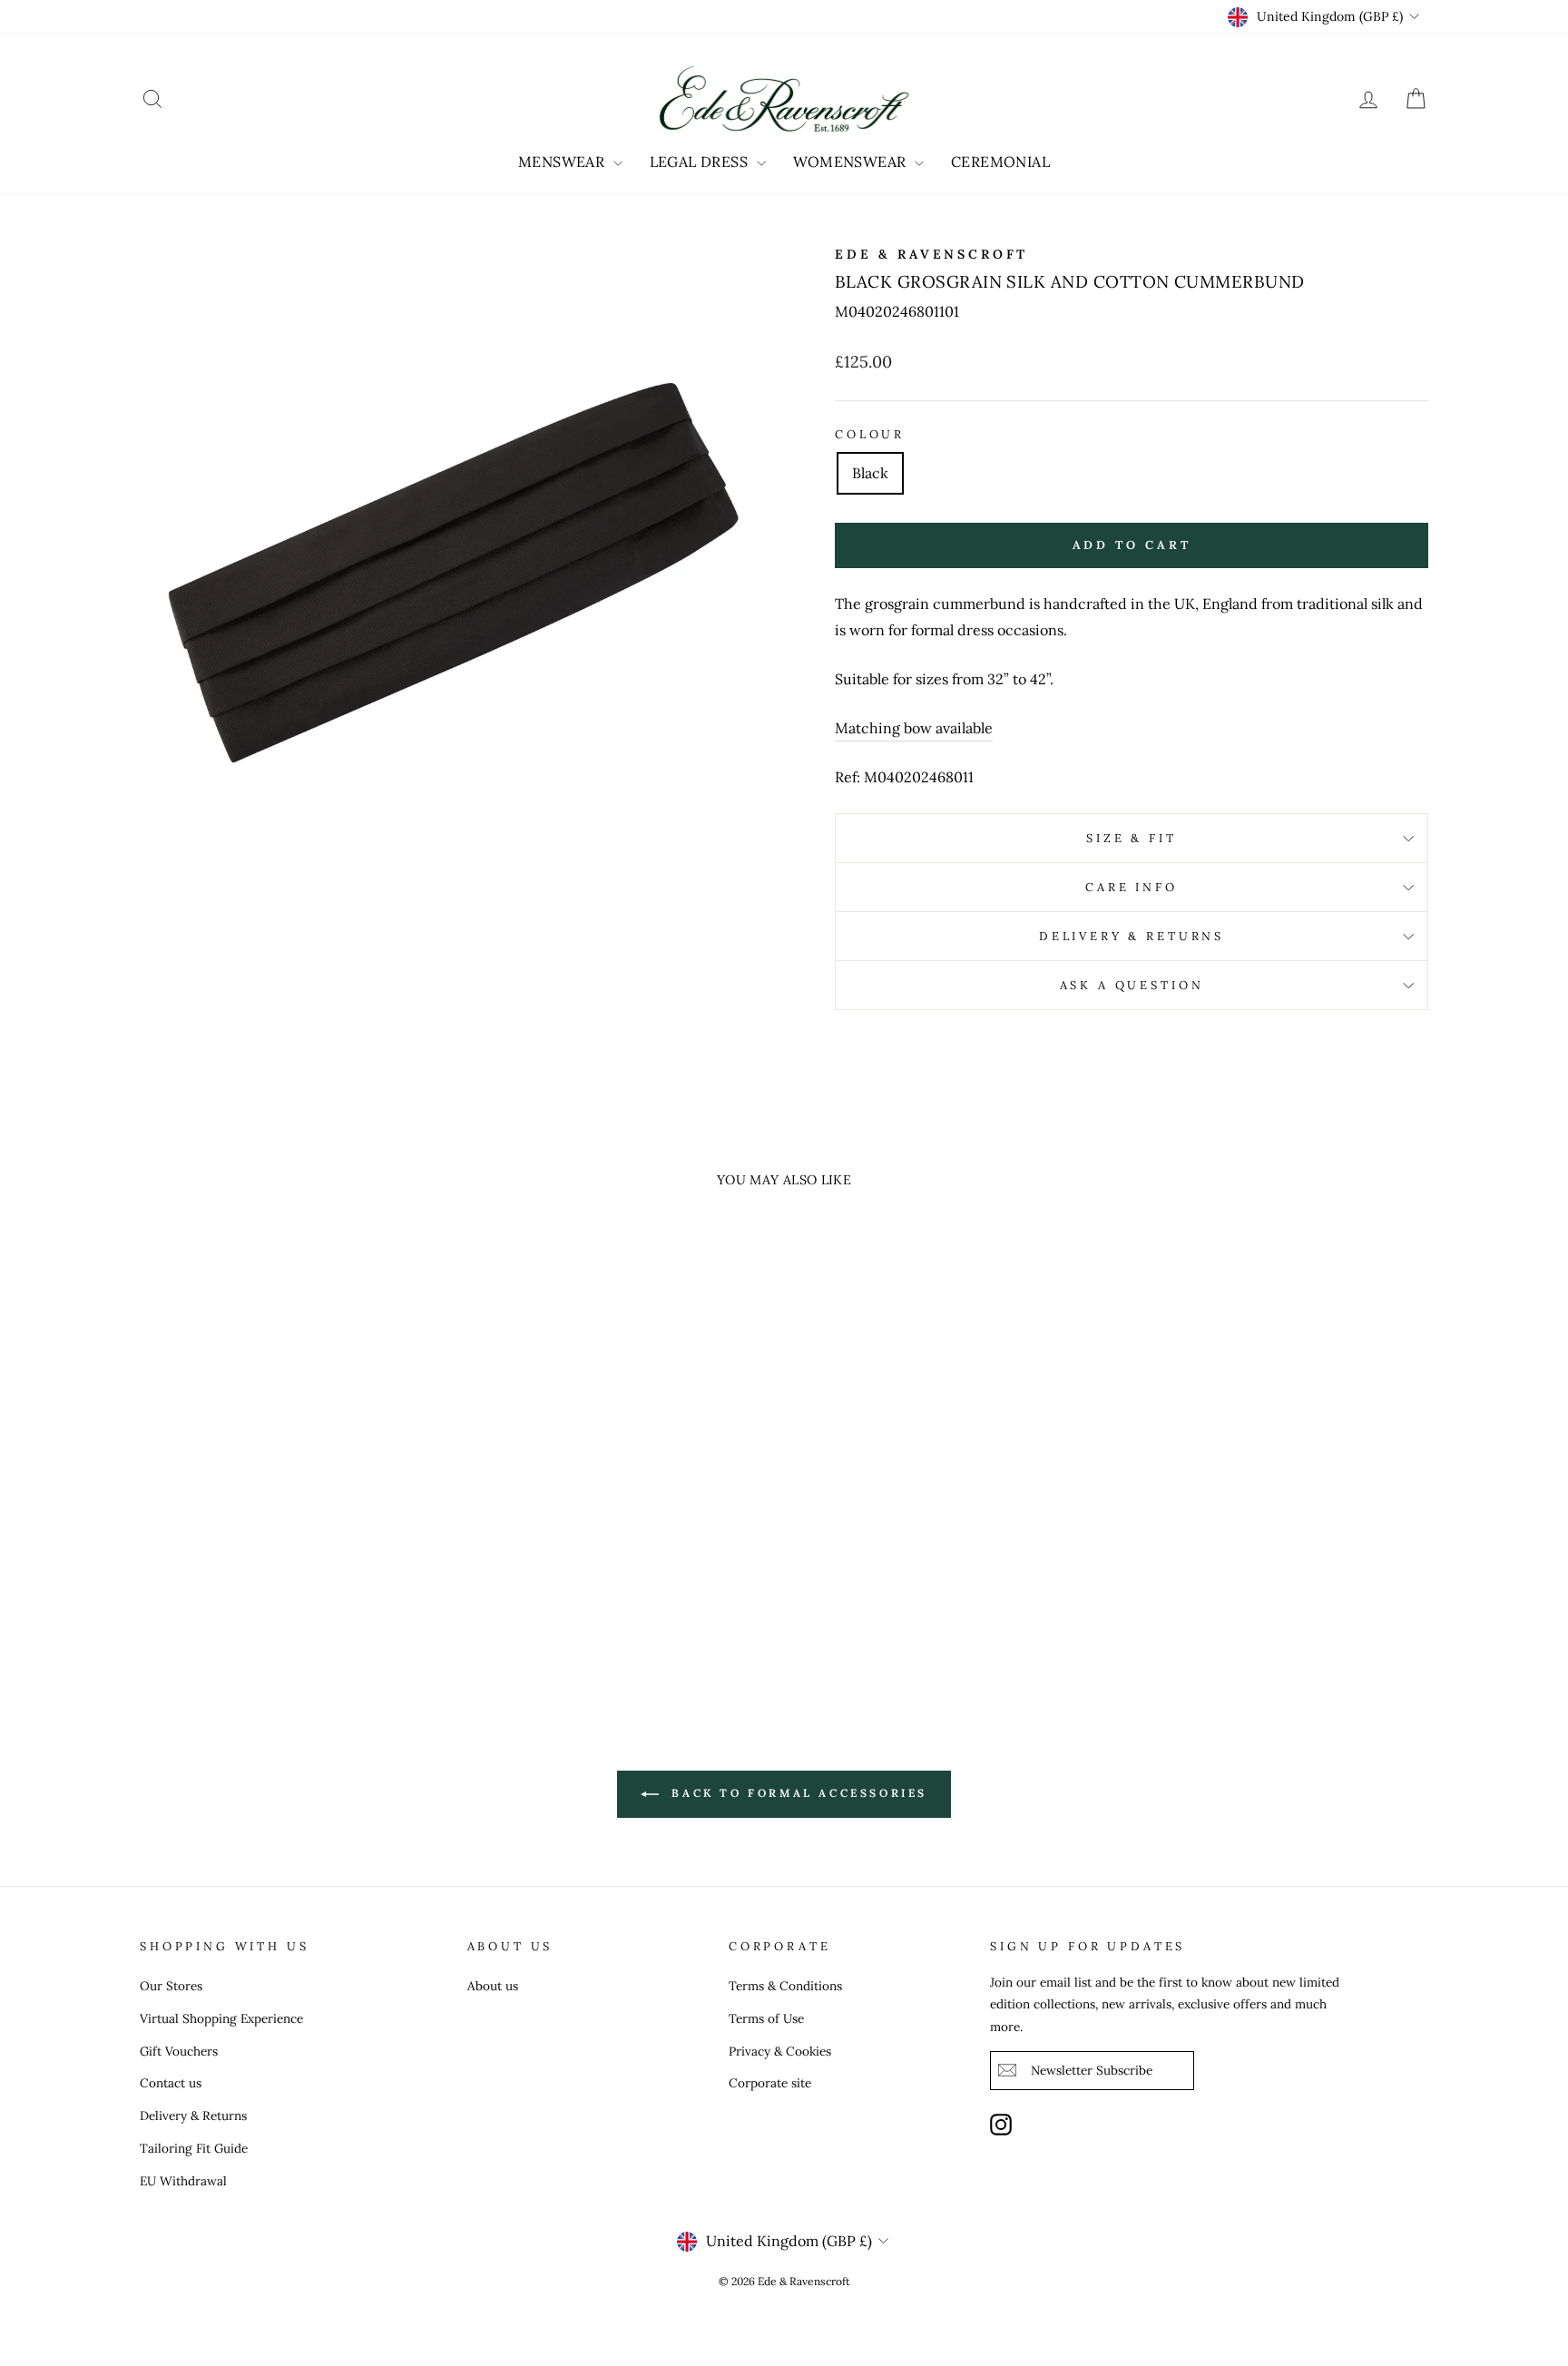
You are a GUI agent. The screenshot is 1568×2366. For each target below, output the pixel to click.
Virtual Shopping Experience (221, 2018)
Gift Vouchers (179, 2051)
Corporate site (770, 2083)
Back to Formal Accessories (797, 1793)
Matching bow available (914, 728)
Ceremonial (1000, 162)
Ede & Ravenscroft (931, 254)
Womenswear (852, 162)
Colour (870, 434)
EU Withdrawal (183, 2181)
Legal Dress (701, 162)
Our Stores (171, 1986)
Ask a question (1132, 985)
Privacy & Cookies (780, 2051)
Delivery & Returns (1132, 936)
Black (870, 473)
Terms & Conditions (785, 1986)
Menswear (563, 162)
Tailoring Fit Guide (194, 2148)
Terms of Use (766, 2018)
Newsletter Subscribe (1092, 2070)
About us (493, 1986)
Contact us (171, 2083)
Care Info (1132, 887)
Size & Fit (1131, 838)
